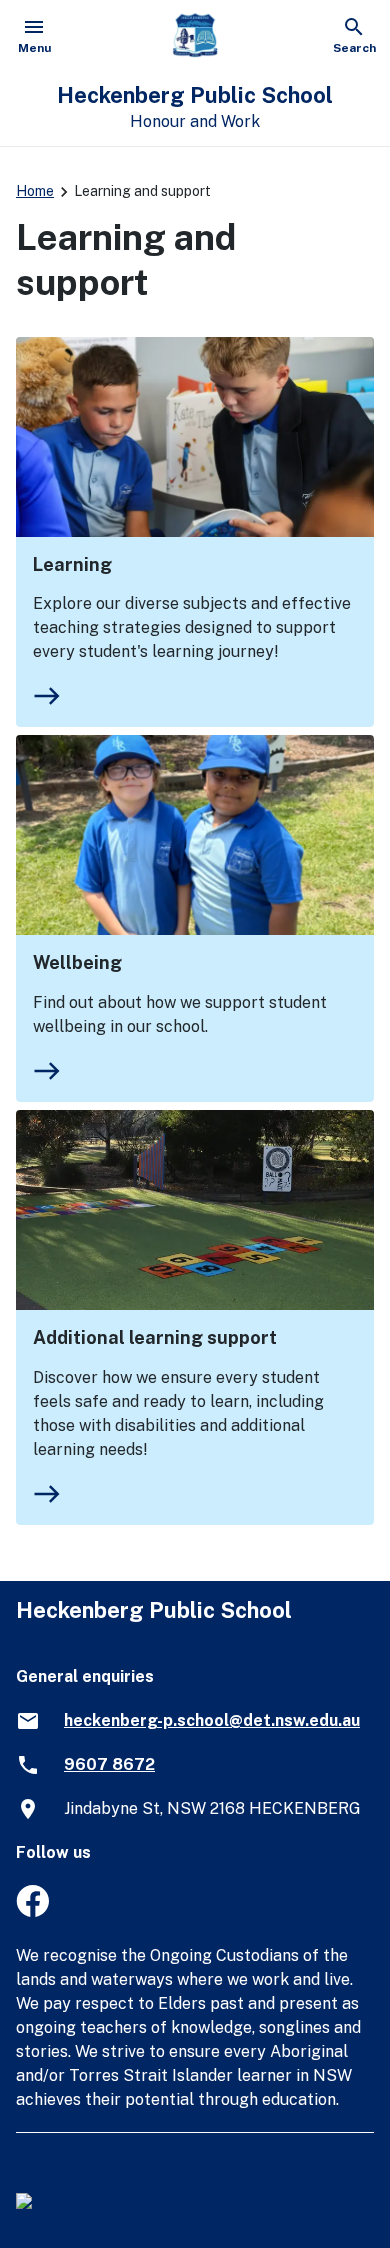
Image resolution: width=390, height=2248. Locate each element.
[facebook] (32, 1911)
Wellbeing (77, 962)
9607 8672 (109, 1764)
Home (35, 191)
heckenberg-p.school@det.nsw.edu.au (212, 1720)
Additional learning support (155, 1337)
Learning (72, 564)
